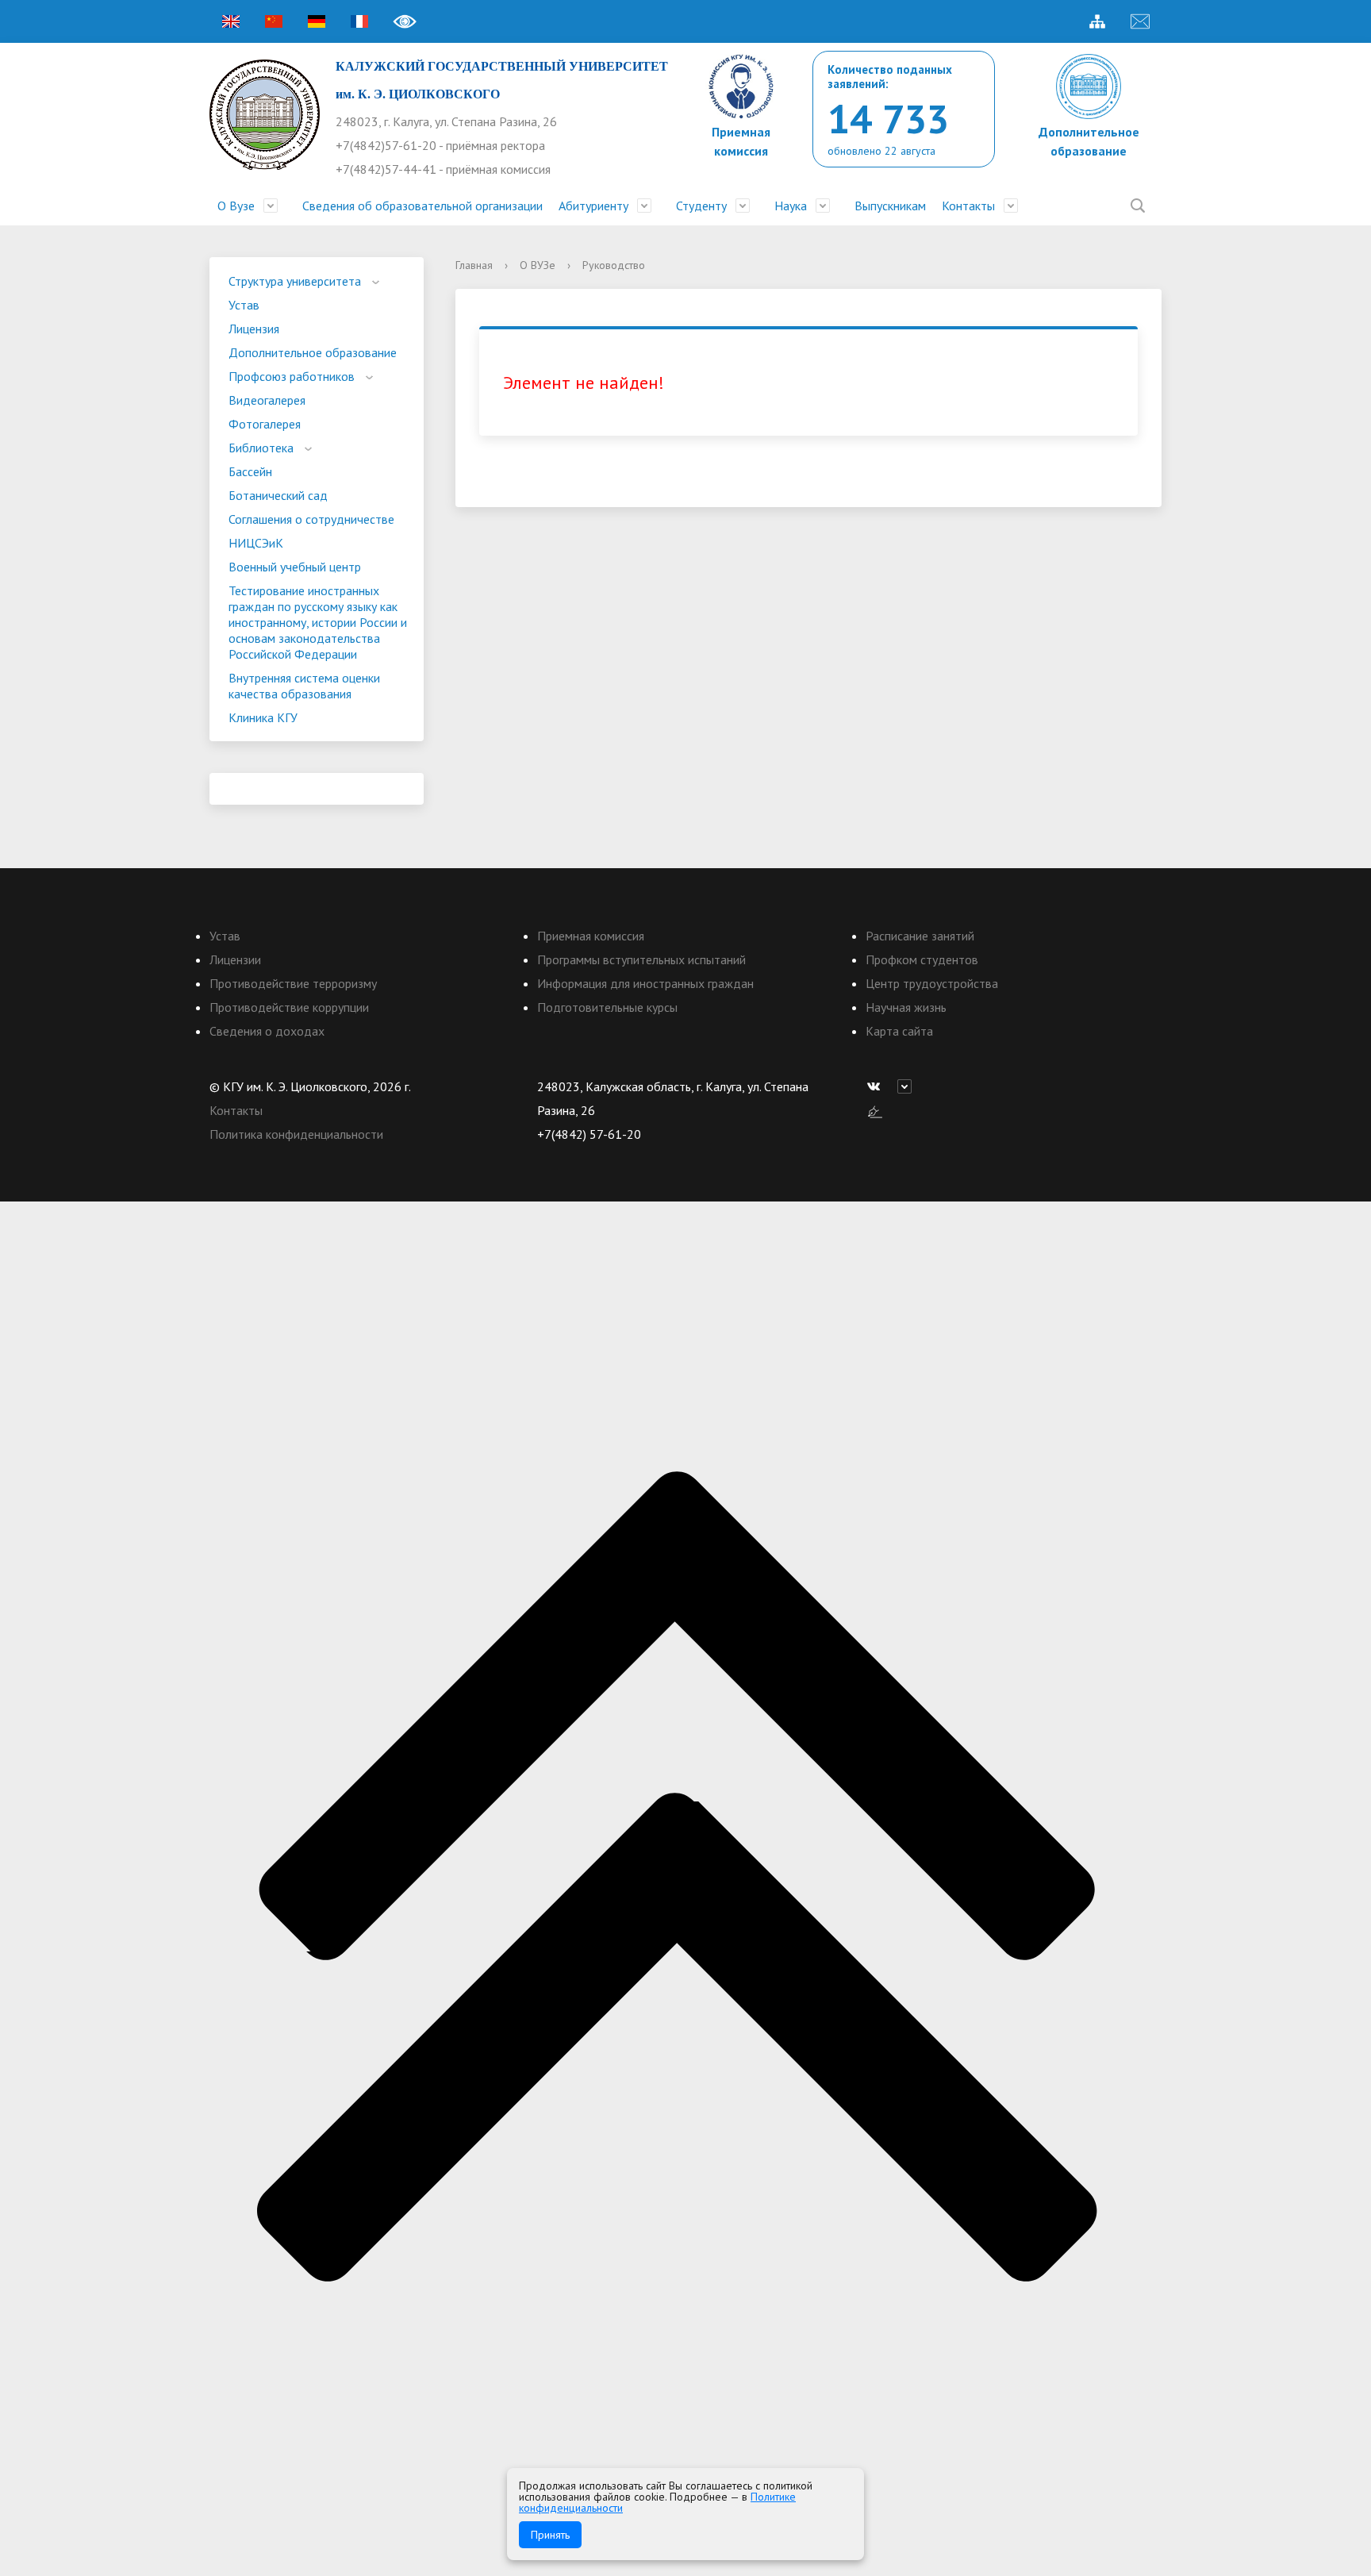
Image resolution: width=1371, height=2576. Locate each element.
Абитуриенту (593, 206)
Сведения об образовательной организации (422, 206)
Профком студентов (922, 959)
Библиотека (261, 448)
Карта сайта (899, 1031)
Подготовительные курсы (607, 1007)
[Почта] (1140, 21)
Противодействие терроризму (293, 983)
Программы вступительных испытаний (641, 959)
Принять (550, 2535)
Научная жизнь (906, 1007)
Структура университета (295, 281)
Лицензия (254, 329)
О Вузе (236, 206)
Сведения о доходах (267, 1031)
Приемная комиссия (591, 936)
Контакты (968, 206)
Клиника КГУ (263, 717)
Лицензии (235, 959)
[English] (231, 21)
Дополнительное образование (313, 352)
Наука (791, 206)
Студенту (701, 206)
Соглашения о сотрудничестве (311, 519)
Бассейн (250, 471)
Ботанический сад (278, 495)
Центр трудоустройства (932, 983)
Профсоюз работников (292, 376)
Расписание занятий (920, 936)
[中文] (274, 21)
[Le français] (359, 21)
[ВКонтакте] (878, 1086)
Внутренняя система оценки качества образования (304, 686)
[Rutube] (908, 1086)
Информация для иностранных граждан (645, 983)
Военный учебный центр (295, 567)
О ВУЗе (538, 265)
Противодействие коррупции (289, 1007)
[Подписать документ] (875, 1110)
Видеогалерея (267, 400)
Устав (244, 305)
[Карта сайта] (1097, 21)
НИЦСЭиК (256, 543)
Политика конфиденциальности (296, 1134)
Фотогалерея (265, 424)
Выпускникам (890, 206)
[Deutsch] (317, 21)
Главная (474, 265)
